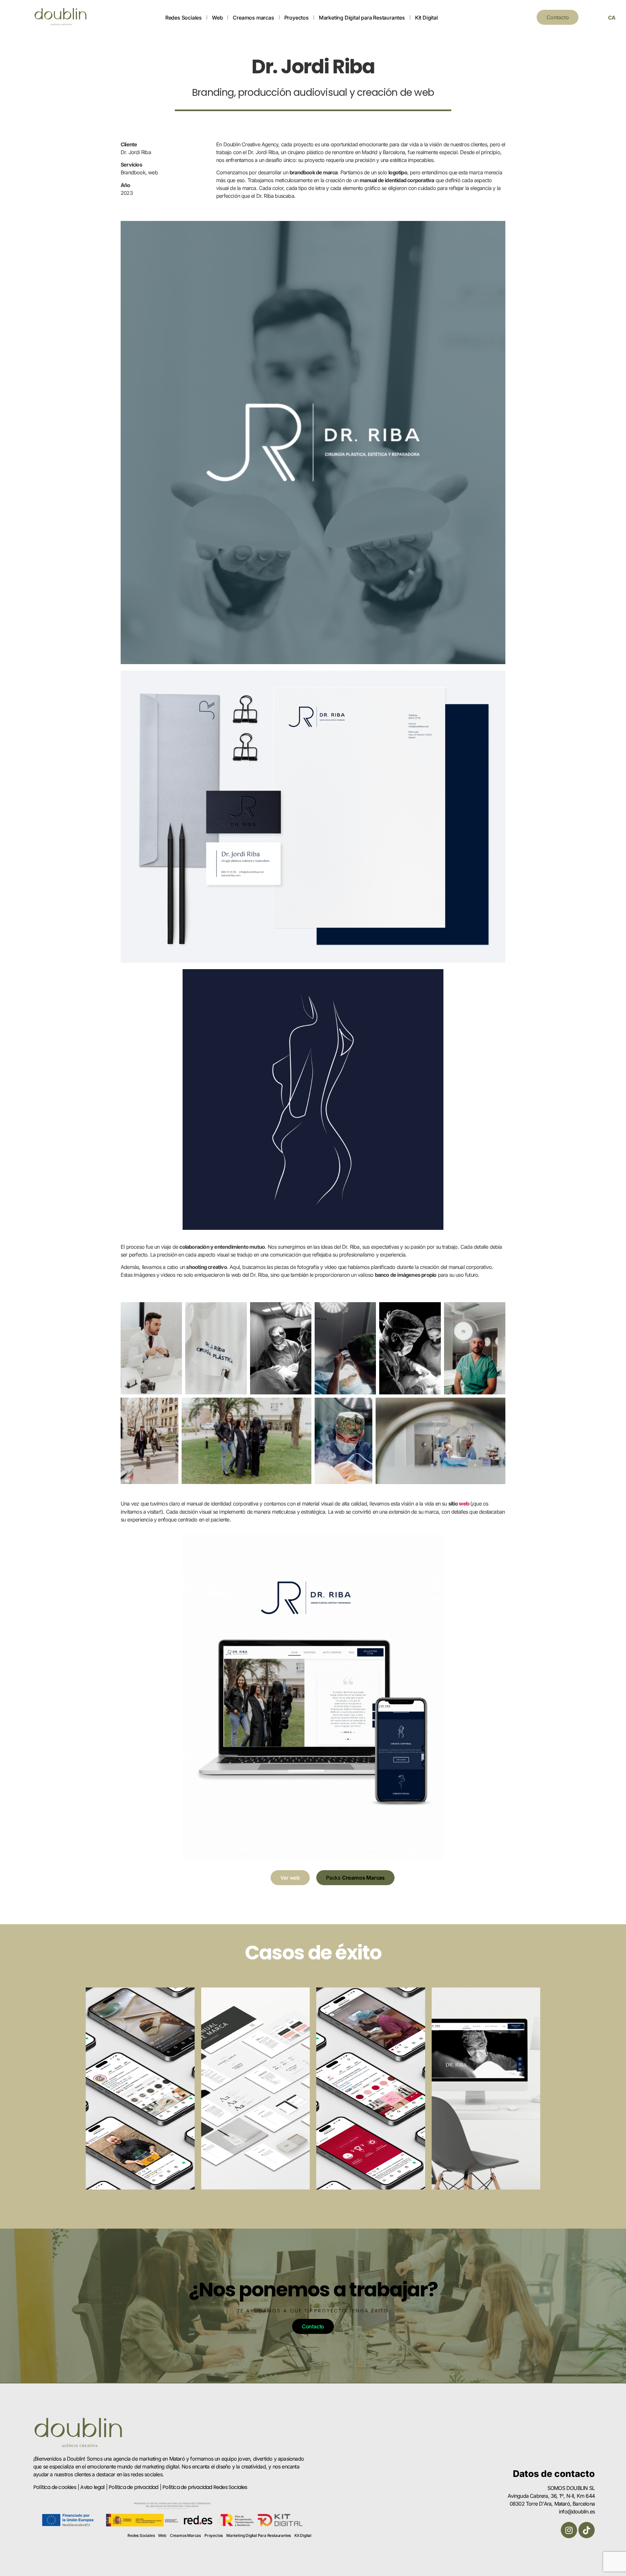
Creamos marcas (253, 18)
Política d (44, 2487)
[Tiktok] (587, 2530)
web (464, 1504)
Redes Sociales (184, 18)
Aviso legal (92, 2487)
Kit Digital (426, 18)
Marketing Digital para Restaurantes (362, 18)
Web (217, 18)
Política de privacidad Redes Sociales (205, 2487)
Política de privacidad (133, 2487)
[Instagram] (569, 2530)
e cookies (65, 2487)
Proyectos (297, 18)
